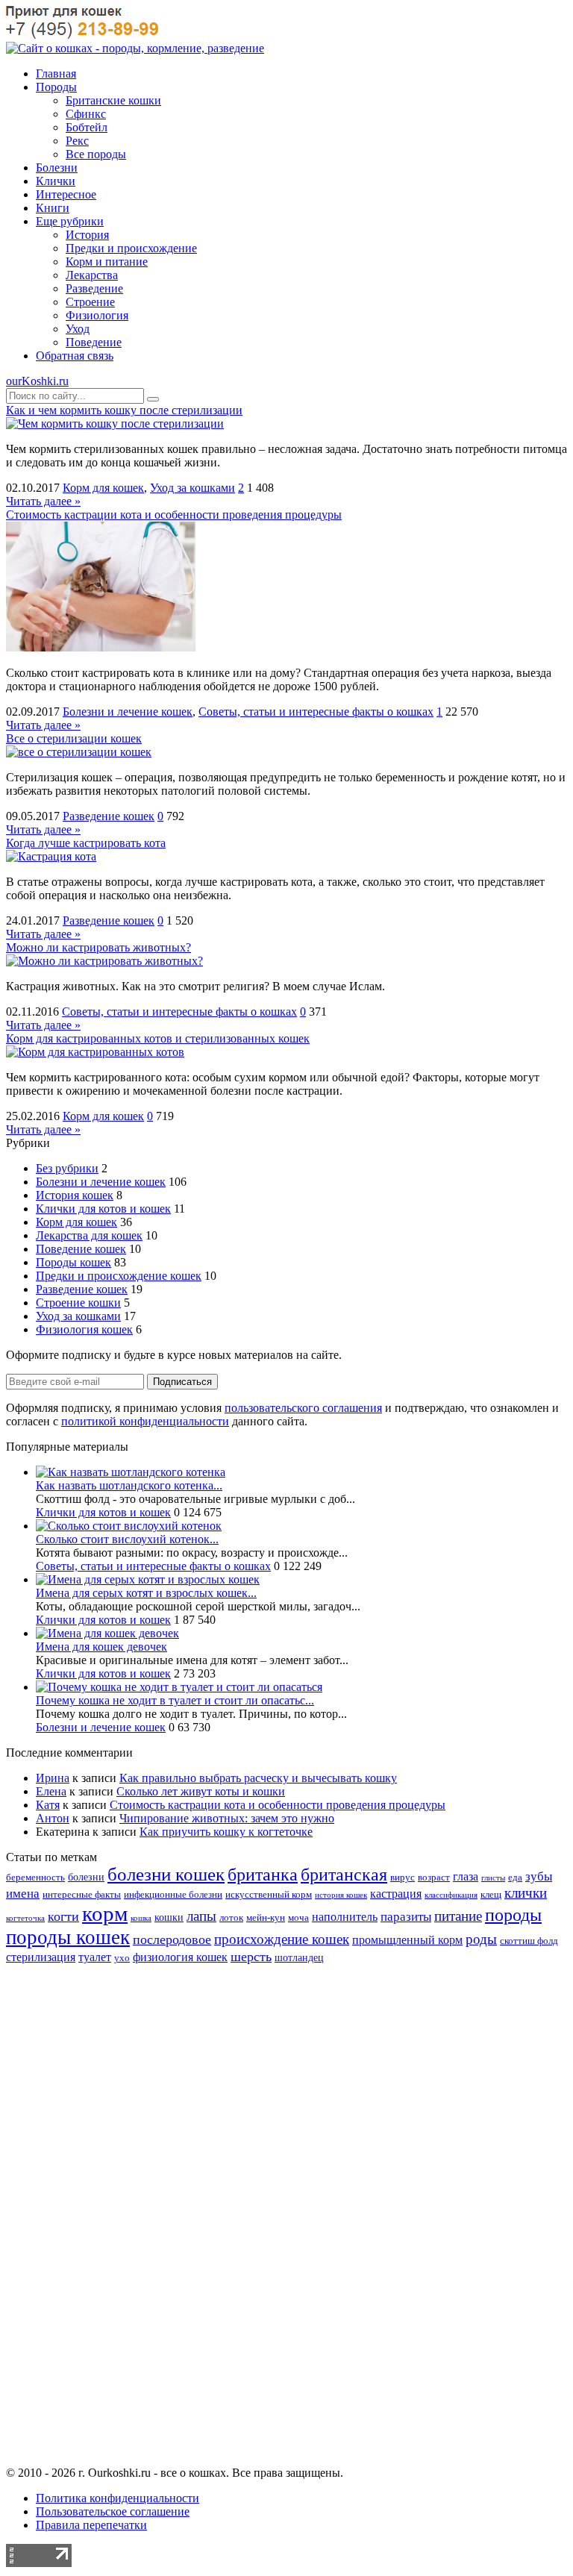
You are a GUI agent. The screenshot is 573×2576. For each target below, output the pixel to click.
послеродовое (172, 1939)
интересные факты (82, 1895)
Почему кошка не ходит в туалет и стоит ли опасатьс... (175, 1700)
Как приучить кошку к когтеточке (226, 1832)
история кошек (341, 1895)
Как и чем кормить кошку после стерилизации (124, 410)
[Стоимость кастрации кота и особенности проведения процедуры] (101, 647)
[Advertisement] (286, 2228)
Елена (51, 1791)
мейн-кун (266, 1918)
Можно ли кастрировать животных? (98, 947)
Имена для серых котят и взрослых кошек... (146, 1593)
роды (481, 1939)
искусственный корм (269, 1895)
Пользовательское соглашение (113, 2511)
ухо (122, 1958)
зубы (539, 1876)
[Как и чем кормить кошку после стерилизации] (115, 423)
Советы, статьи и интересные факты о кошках (316, 712)
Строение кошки (78, 1303)
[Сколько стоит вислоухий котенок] (129, 1526)
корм (105, 1913)
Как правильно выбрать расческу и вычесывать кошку (258, 1778)
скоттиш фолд (529, 1941)
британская (344, 1874)
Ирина (53, 1778)
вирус (403, 1878)
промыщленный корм (407, 1940)
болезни (86, 1877)
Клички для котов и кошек (103, 1209)
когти (63, 1916)
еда (515, 1878)
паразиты (406, 1917)
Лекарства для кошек (89, 1235)
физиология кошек (180, 1957)
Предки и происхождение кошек (119, 1276)
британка (263, 1874)
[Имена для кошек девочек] (107, 1633)
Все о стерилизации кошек (74, 738)
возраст (434, 1878)
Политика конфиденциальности (118, 2498)
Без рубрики (67, 1168)
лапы (201, 1916)
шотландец (299, 1957)
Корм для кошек (103, 488)
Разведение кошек (109, 816)
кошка (141, 1918)
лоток (231, 1918)
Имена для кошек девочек (101, 1647)
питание (458, 1916)
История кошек (75, 1195)
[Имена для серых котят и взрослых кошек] (148, 1579)
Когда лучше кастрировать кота (86, 843)
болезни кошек (166, 1874)
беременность (35, 1878)
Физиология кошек (84, 1329)
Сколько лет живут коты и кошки (201, 1791)
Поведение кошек (81, 1249)
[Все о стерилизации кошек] (79, 752)
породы (513, 1914)
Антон (53, 1818)
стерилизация (41, 1957)
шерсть (251, 1957)
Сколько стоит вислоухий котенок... (127, 1539)
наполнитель (345, 1917)
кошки (169, 1917)
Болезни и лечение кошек (128, 712)
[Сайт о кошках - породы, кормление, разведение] (135, 48)
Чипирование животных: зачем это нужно (227, 1818)
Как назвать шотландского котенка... (129, 1485)
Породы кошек (73, 1262)
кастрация (396, 1894)
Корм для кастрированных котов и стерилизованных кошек (158, 1038)
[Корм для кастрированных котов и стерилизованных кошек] (95, 1052)
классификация (451, 1895)
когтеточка (25, 1918)
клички (526, 1893)
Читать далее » (43, 501)
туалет (95, 1957)
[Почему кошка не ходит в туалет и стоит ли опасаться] (179, 1687)
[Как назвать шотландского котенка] (131, 1472)
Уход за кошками (192, 488)
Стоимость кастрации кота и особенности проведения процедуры (174, 515)
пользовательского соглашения (303, 1408)
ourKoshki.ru (37, 381)
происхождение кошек (282, 1939)
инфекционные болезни (173, 1895)
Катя (48, 1805)
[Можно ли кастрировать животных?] (104, 961)
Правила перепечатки (91, 2525)
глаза (466, 1876)
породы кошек (68, 1937)
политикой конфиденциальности (145, 1421)
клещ (491, 1895)
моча (298, 1918)
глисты (493, 1878)
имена (23, 1894)
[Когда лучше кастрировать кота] (51, 856)
